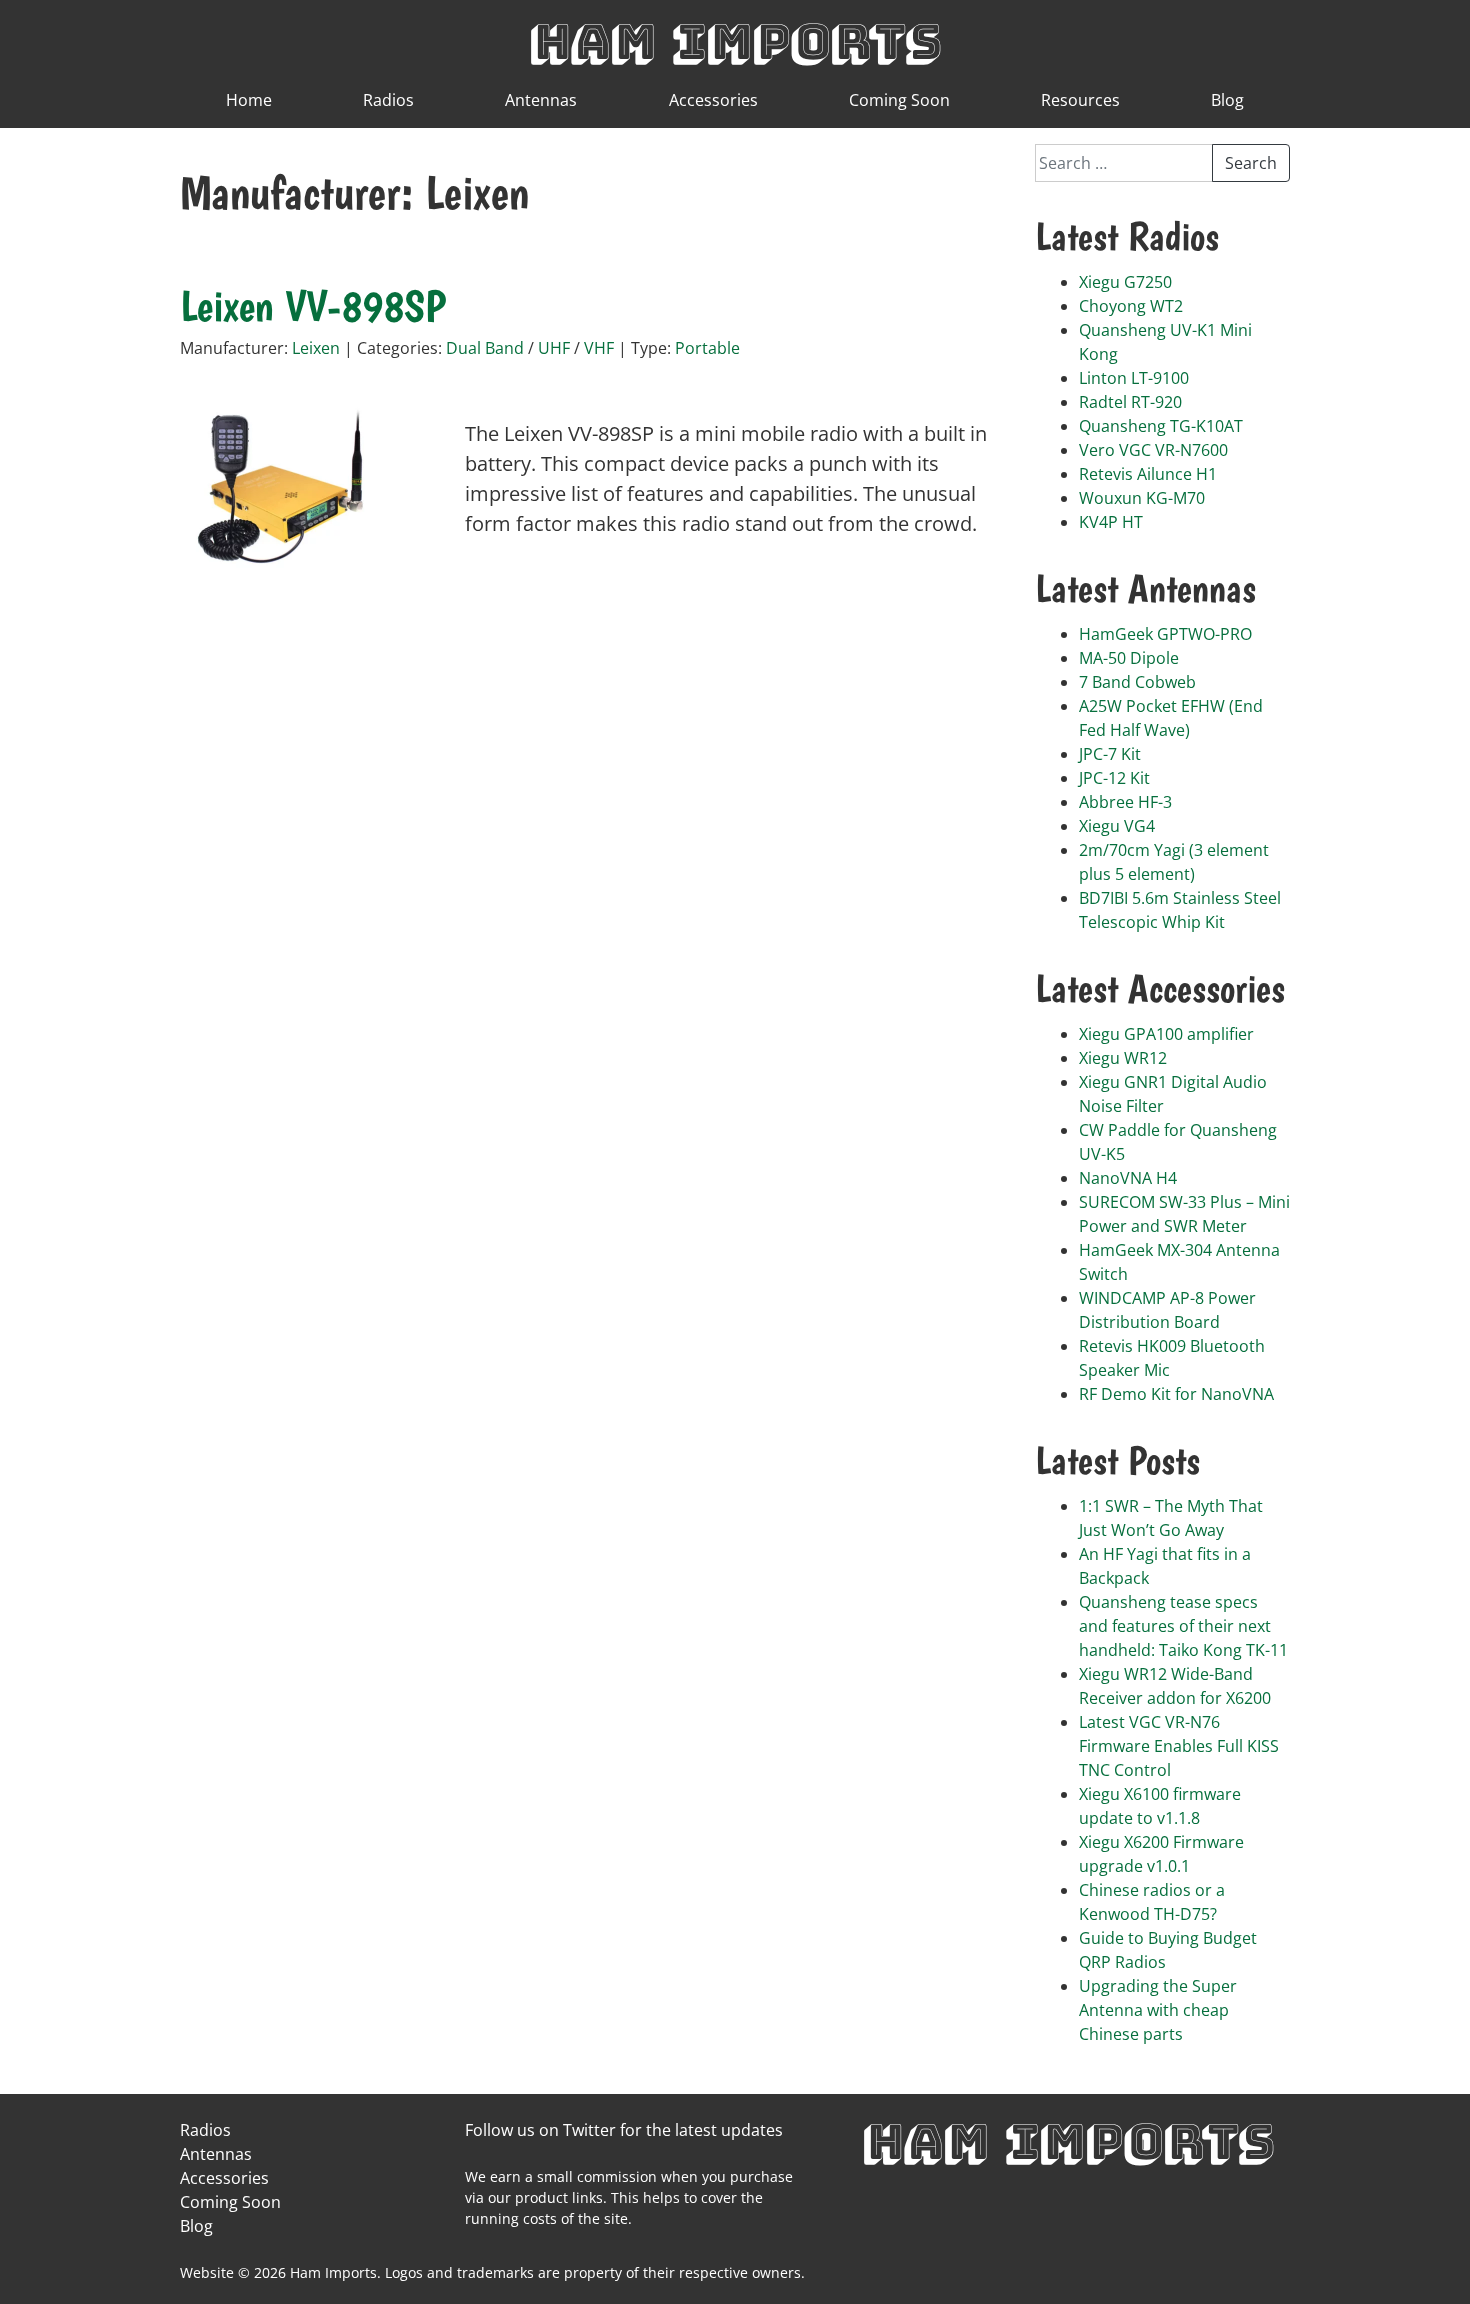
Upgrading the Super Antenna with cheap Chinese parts (1158, 2010)
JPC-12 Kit (1114, 778)
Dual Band (485, 348)
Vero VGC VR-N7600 (1153, 450)
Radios (388, 100)
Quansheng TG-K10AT (1161, 426)
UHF (554, 348)
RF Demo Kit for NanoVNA (1176, 1394)
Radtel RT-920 (1130, 402)
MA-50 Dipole (1129, 658)
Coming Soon (899, 100)
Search (1251, 163)
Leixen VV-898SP (312, 306)
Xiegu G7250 (1125, 282)
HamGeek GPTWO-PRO (1165, 634)
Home (249, 100)
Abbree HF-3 (1125, 802)
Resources (1080, 100)
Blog (1227, 100)
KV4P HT (1111, 522)
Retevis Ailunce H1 (1148, 474)
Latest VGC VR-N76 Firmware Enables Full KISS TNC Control (1179, 1746)
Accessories (713, 100)
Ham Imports (735, 41)
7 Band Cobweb (1137, 682)
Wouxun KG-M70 (1142, 498)
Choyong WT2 (1131, 306)
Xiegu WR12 (1123, 1058)
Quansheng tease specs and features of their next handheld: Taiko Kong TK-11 (1183, 1626)
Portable (707, 348)
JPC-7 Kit (1110, 754)
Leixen (316, 348)
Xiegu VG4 (1117, 826)
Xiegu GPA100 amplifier (1166, 1034)
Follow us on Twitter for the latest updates (624, 2130)
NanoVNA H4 (1128, 1178)
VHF (599, 348)
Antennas (541, 100)
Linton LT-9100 (1134, 378)
